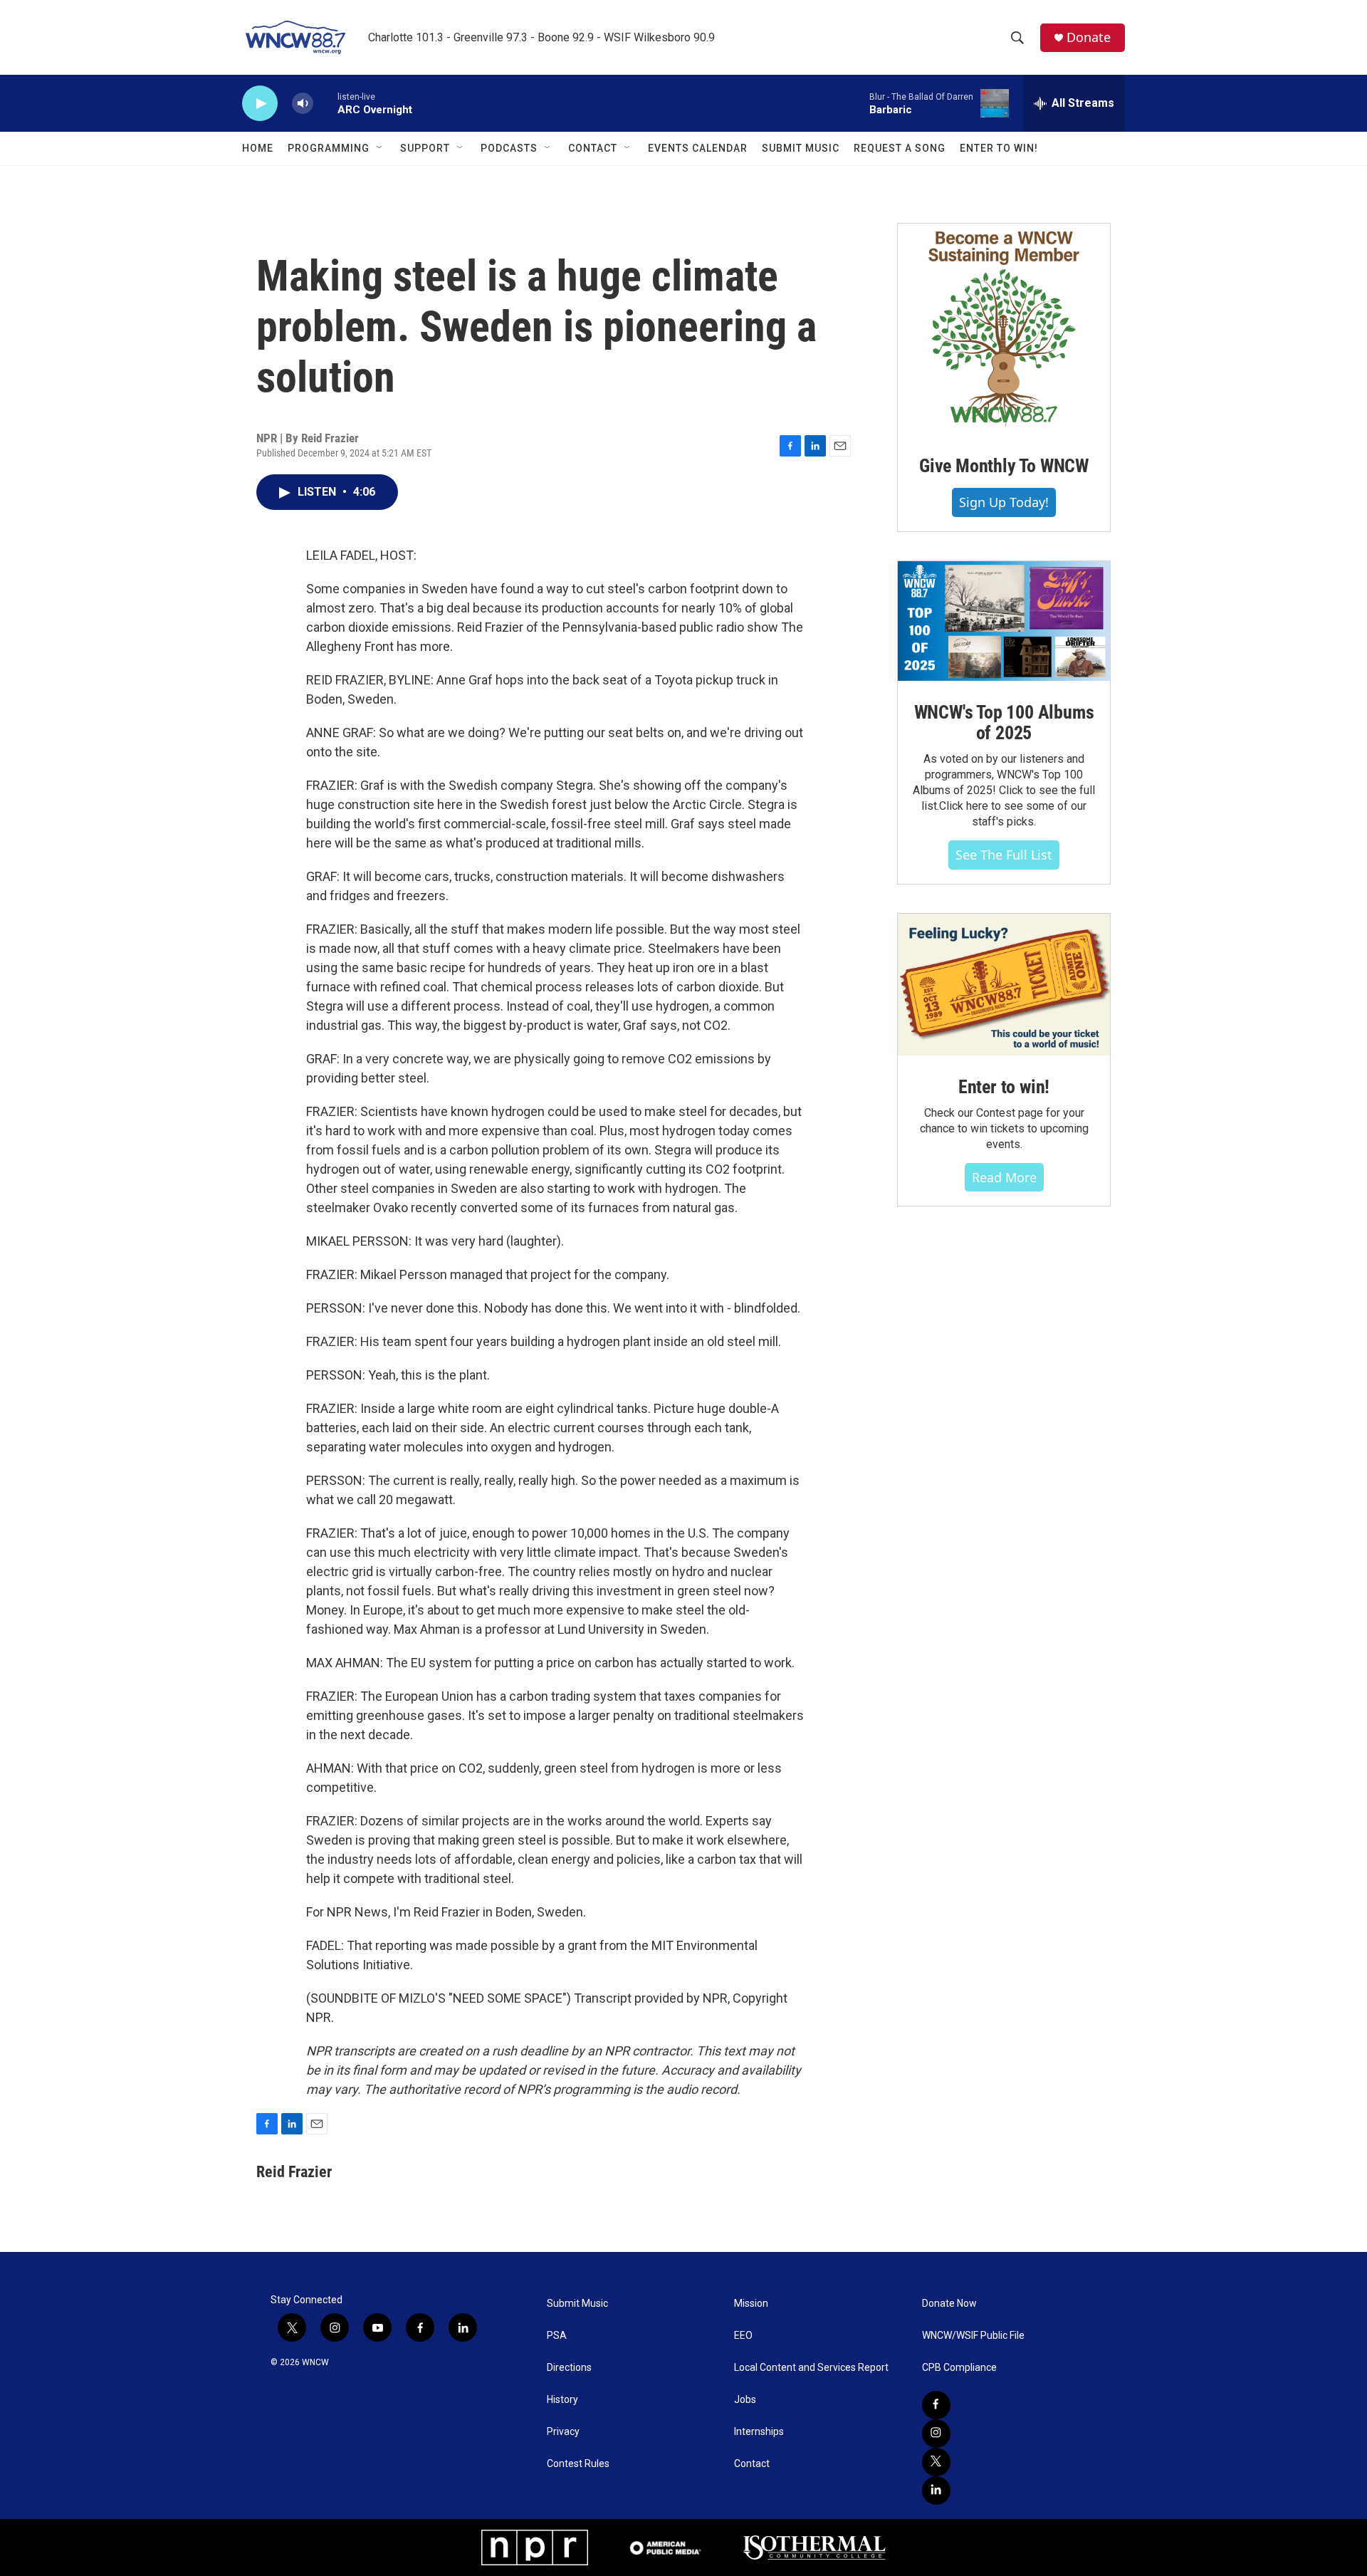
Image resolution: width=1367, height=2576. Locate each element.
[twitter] (936, 2462)
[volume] (303, 104)
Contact (593, 148)
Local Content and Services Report (811, 2368)
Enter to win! (1004, 1087)
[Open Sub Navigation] (380, 148)
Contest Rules (578, 2464)
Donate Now (949, 2304)
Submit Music (801, 148)
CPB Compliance (959, 2368)
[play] (260, 104)
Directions (569, 2368)
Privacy (563, 2432)
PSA (557, 2336)
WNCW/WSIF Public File (973, 2336)
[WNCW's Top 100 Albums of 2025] (1004, 621)
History (562, 2400)
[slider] (325, 103)
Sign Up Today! (1004, 502)
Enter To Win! (999, 148)
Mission (751, 2304)
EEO (743, 2336)
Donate (1089, 37)
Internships (759, 2432)
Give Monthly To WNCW (1004, 466)
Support (425, 148)
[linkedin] (936, 2491)
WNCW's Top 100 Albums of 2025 (1004, 723)
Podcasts (509, 148)
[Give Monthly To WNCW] (1004, 329)
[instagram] (936, 2434)
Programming (329, 148)
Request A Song (900, 148)
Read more (1004, 1177)
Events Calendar (698, 148)
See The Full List (1004, 855)
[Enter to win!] (1004, 985)
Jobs (745, 2400)
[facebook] (936, 2405)
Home (258, 148)
